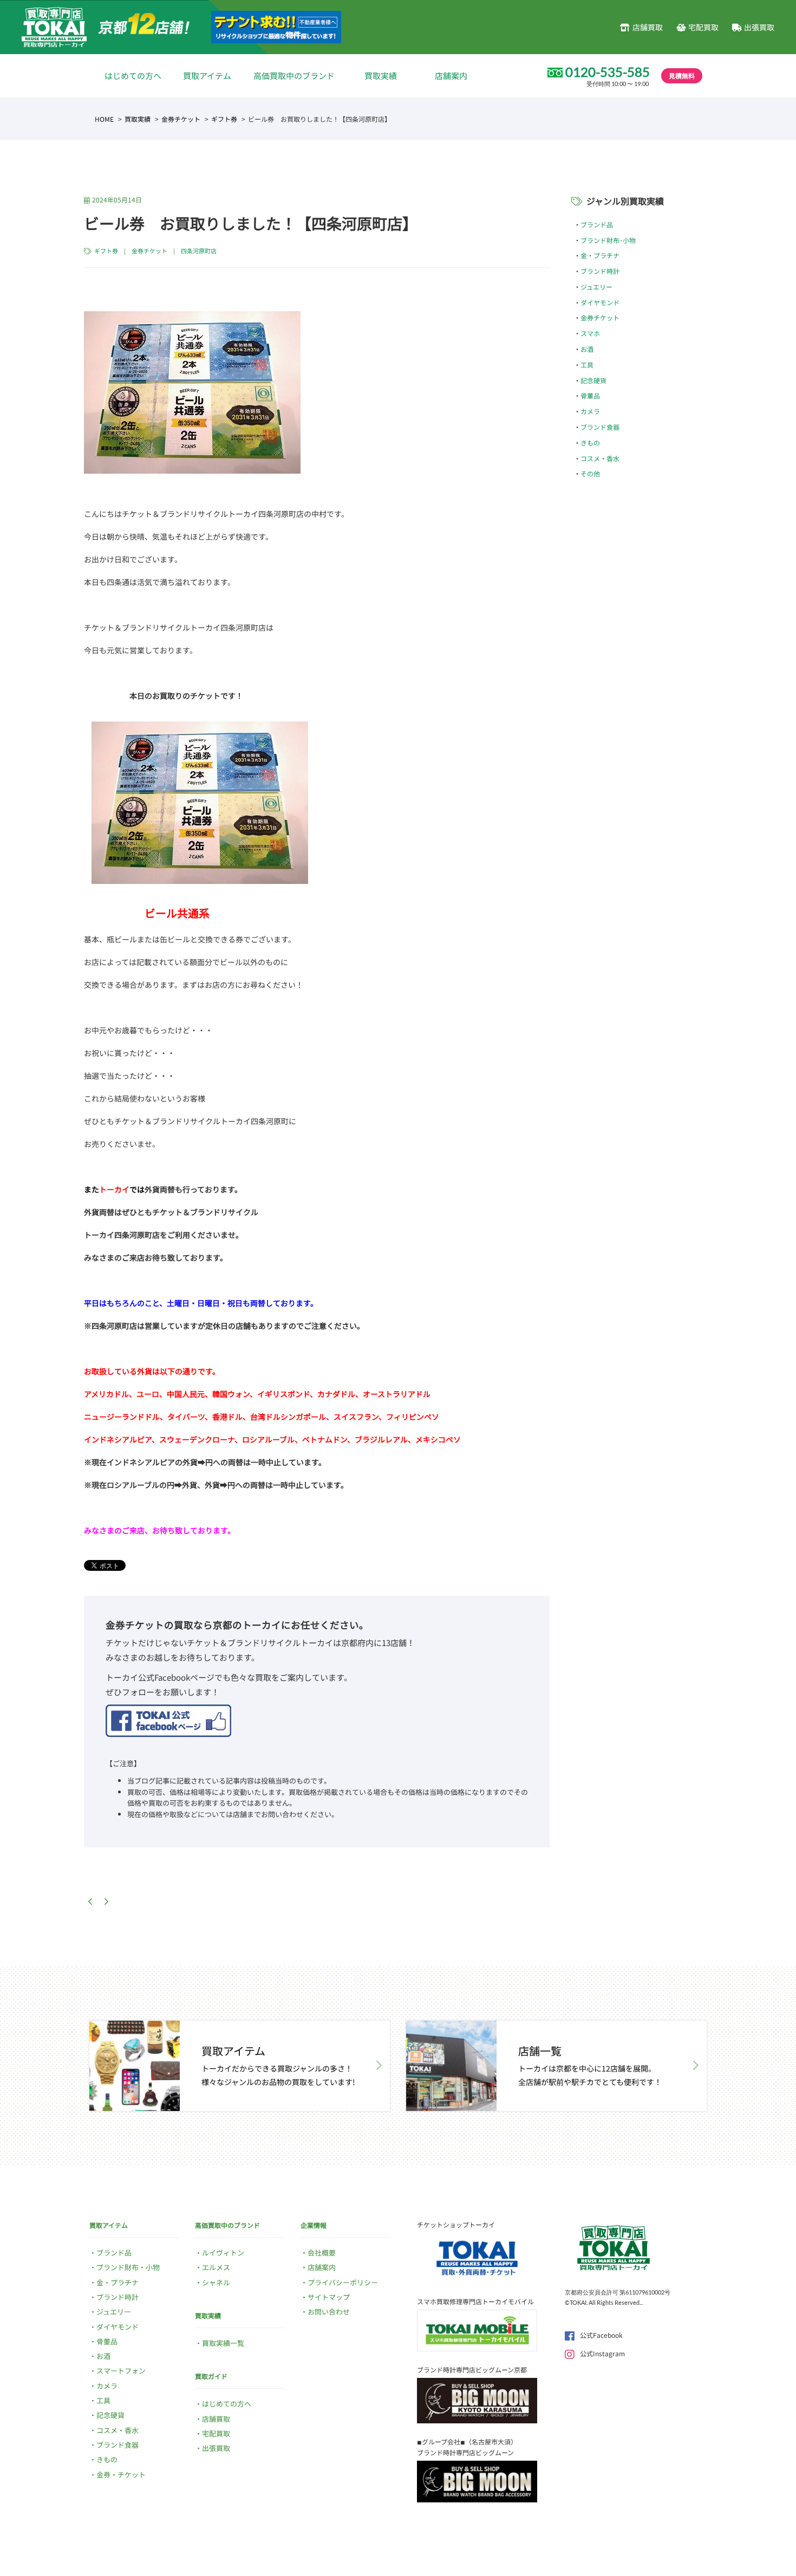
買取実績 (381, 76)
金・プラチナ (600, 255)
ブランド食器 (600, 427)
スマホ (590, 333)
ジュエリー (596, 287)
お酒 (587, 349)
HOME (104, 119)
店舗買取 (647, 27)
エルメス (216, 2267)
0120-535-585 (608, 72)
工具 (587, 365)
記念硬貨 (593, 380)
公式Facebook (601, 2335)
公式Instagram (602, 2353)
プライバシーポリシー (343, 2282)
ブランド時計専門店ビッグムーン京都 (472, 2369)
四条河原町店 (199, 251)
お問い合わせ (329, 2312)
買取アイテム (207, 76)
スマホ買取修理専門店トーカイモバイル (475, 2301)
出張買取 (759, 27)
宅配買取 (703, 27)
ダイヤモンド (600, 302)
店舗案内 (451, 76)
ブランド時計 (600, 271)
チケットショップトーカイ (456, 2224)
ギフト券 (224, 119)
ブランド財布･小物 (608, 240)
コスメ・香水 (600, 458)
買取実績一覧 (223, 2343)
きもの (590, 443)
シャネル (216, 2282)
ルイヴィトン (223, 2253)
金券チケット (181, 119)
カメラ (590, 411)
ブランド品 (597, 224)
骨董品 (590, 395)
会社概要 (322, 2253)
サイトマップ (329, 2297)
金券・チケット (121, 2475)
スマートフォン (121, 2371)
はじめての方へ (133, 76)
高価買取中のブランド (294, 76)
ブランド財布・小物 (128, 2267)
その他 (590, 473)
